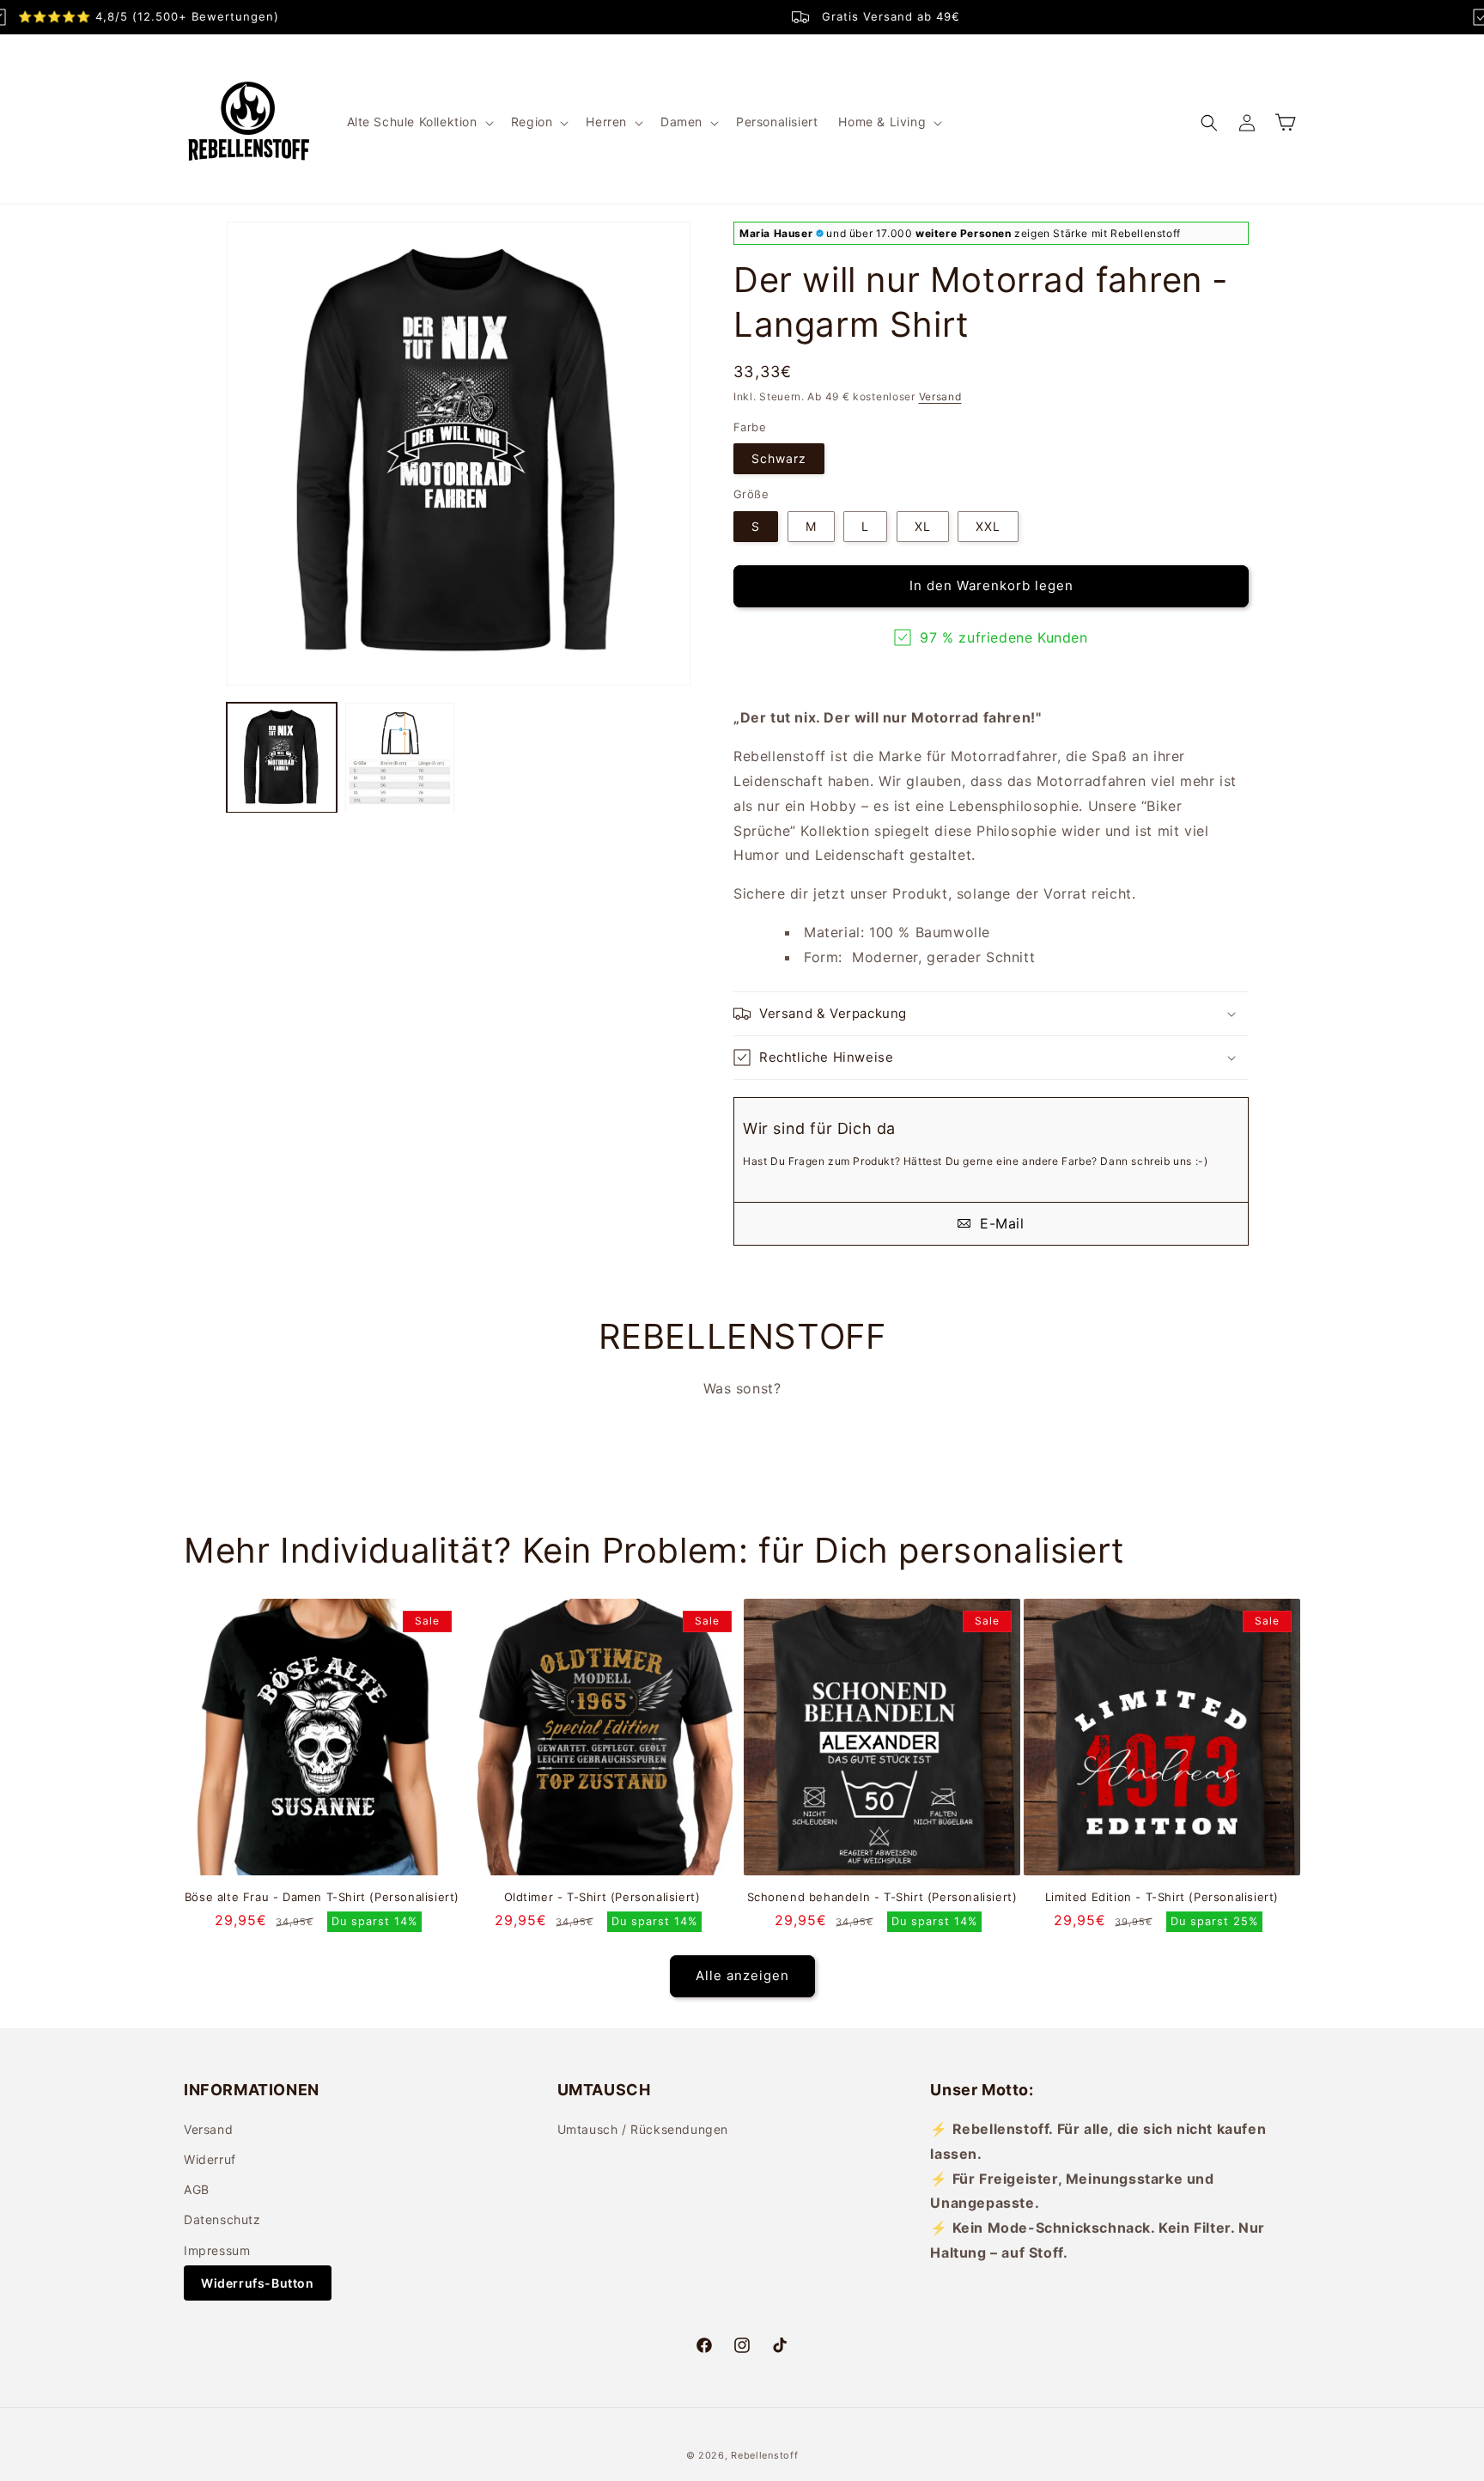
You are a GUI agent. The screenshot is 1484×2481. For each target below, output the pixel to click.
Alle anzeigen (742, 1975)
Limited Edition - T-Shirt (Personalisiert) (1162, 1897)
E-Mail (999, 1223)
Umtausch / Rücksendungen (643, 2129)
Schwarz (779, 458)
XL (923, 526)
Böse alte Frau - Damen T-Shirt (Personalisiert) (322, 1897)
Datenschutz (222, 2219)
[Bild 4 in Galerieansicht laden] (400, 758)
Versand (940, 396)
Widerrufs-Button (258, 2283)
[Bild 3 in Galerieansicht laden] (282, 758)
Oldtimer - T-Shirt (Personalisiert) (602, 1897)
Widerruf (210, 2159)
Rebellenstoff (764, 2455)
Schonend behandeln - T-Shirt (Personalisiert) (882, 1897)
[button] (419, 122)
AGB (197, 2189)
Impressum (217, 2250)
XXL (988, 526)
